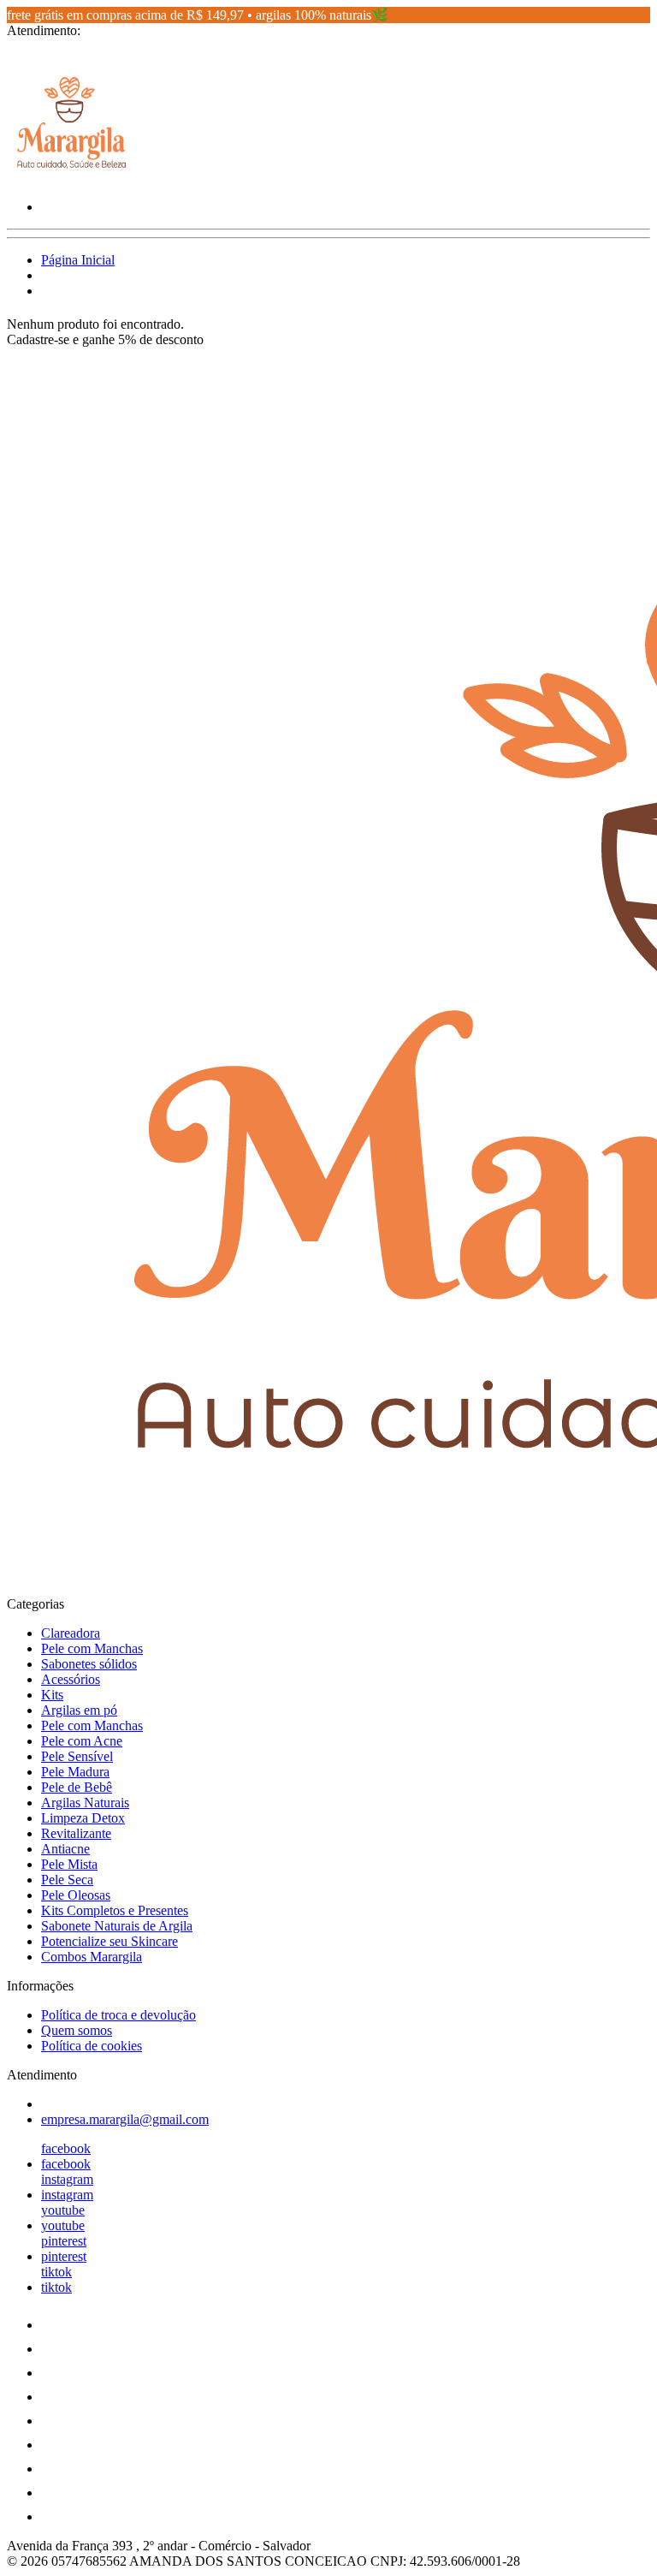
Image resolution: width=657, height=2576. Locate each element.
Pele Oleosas (76, 1895)
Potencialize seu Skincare (109, 1941)
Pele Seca (67, 1880)
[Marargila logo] (71, 178)
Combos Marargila (92, 1957)
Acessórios (71, 1679)
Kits (52, 1695)
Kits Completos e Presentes (115, 1910)
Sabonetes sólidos (89, 1664)
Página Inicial (78, 260)
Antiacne (65, 1849)
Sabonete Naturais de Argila (117, 1926)
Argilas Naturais (85, 1803)
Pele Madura (75, 1772)
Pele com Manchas (92, 1648)
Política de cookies (92, 2046)
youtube (63, 2210)
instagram (67, 2179)
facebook (66, 2148)
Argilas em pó (79, 1710)
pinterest (64, 2241)
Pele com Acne (82, 1741)
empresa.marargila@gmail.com (125, 2119)
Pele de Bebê (77, 1787)
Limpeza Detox (83, 1818)
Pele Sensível (77, 1756)
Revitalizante (76, 1833)
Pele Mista (69, 1864)
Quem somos (77, 2030)
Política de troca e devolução (118, 2015)
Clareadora (71, 1633)
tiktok (56, 2272)
